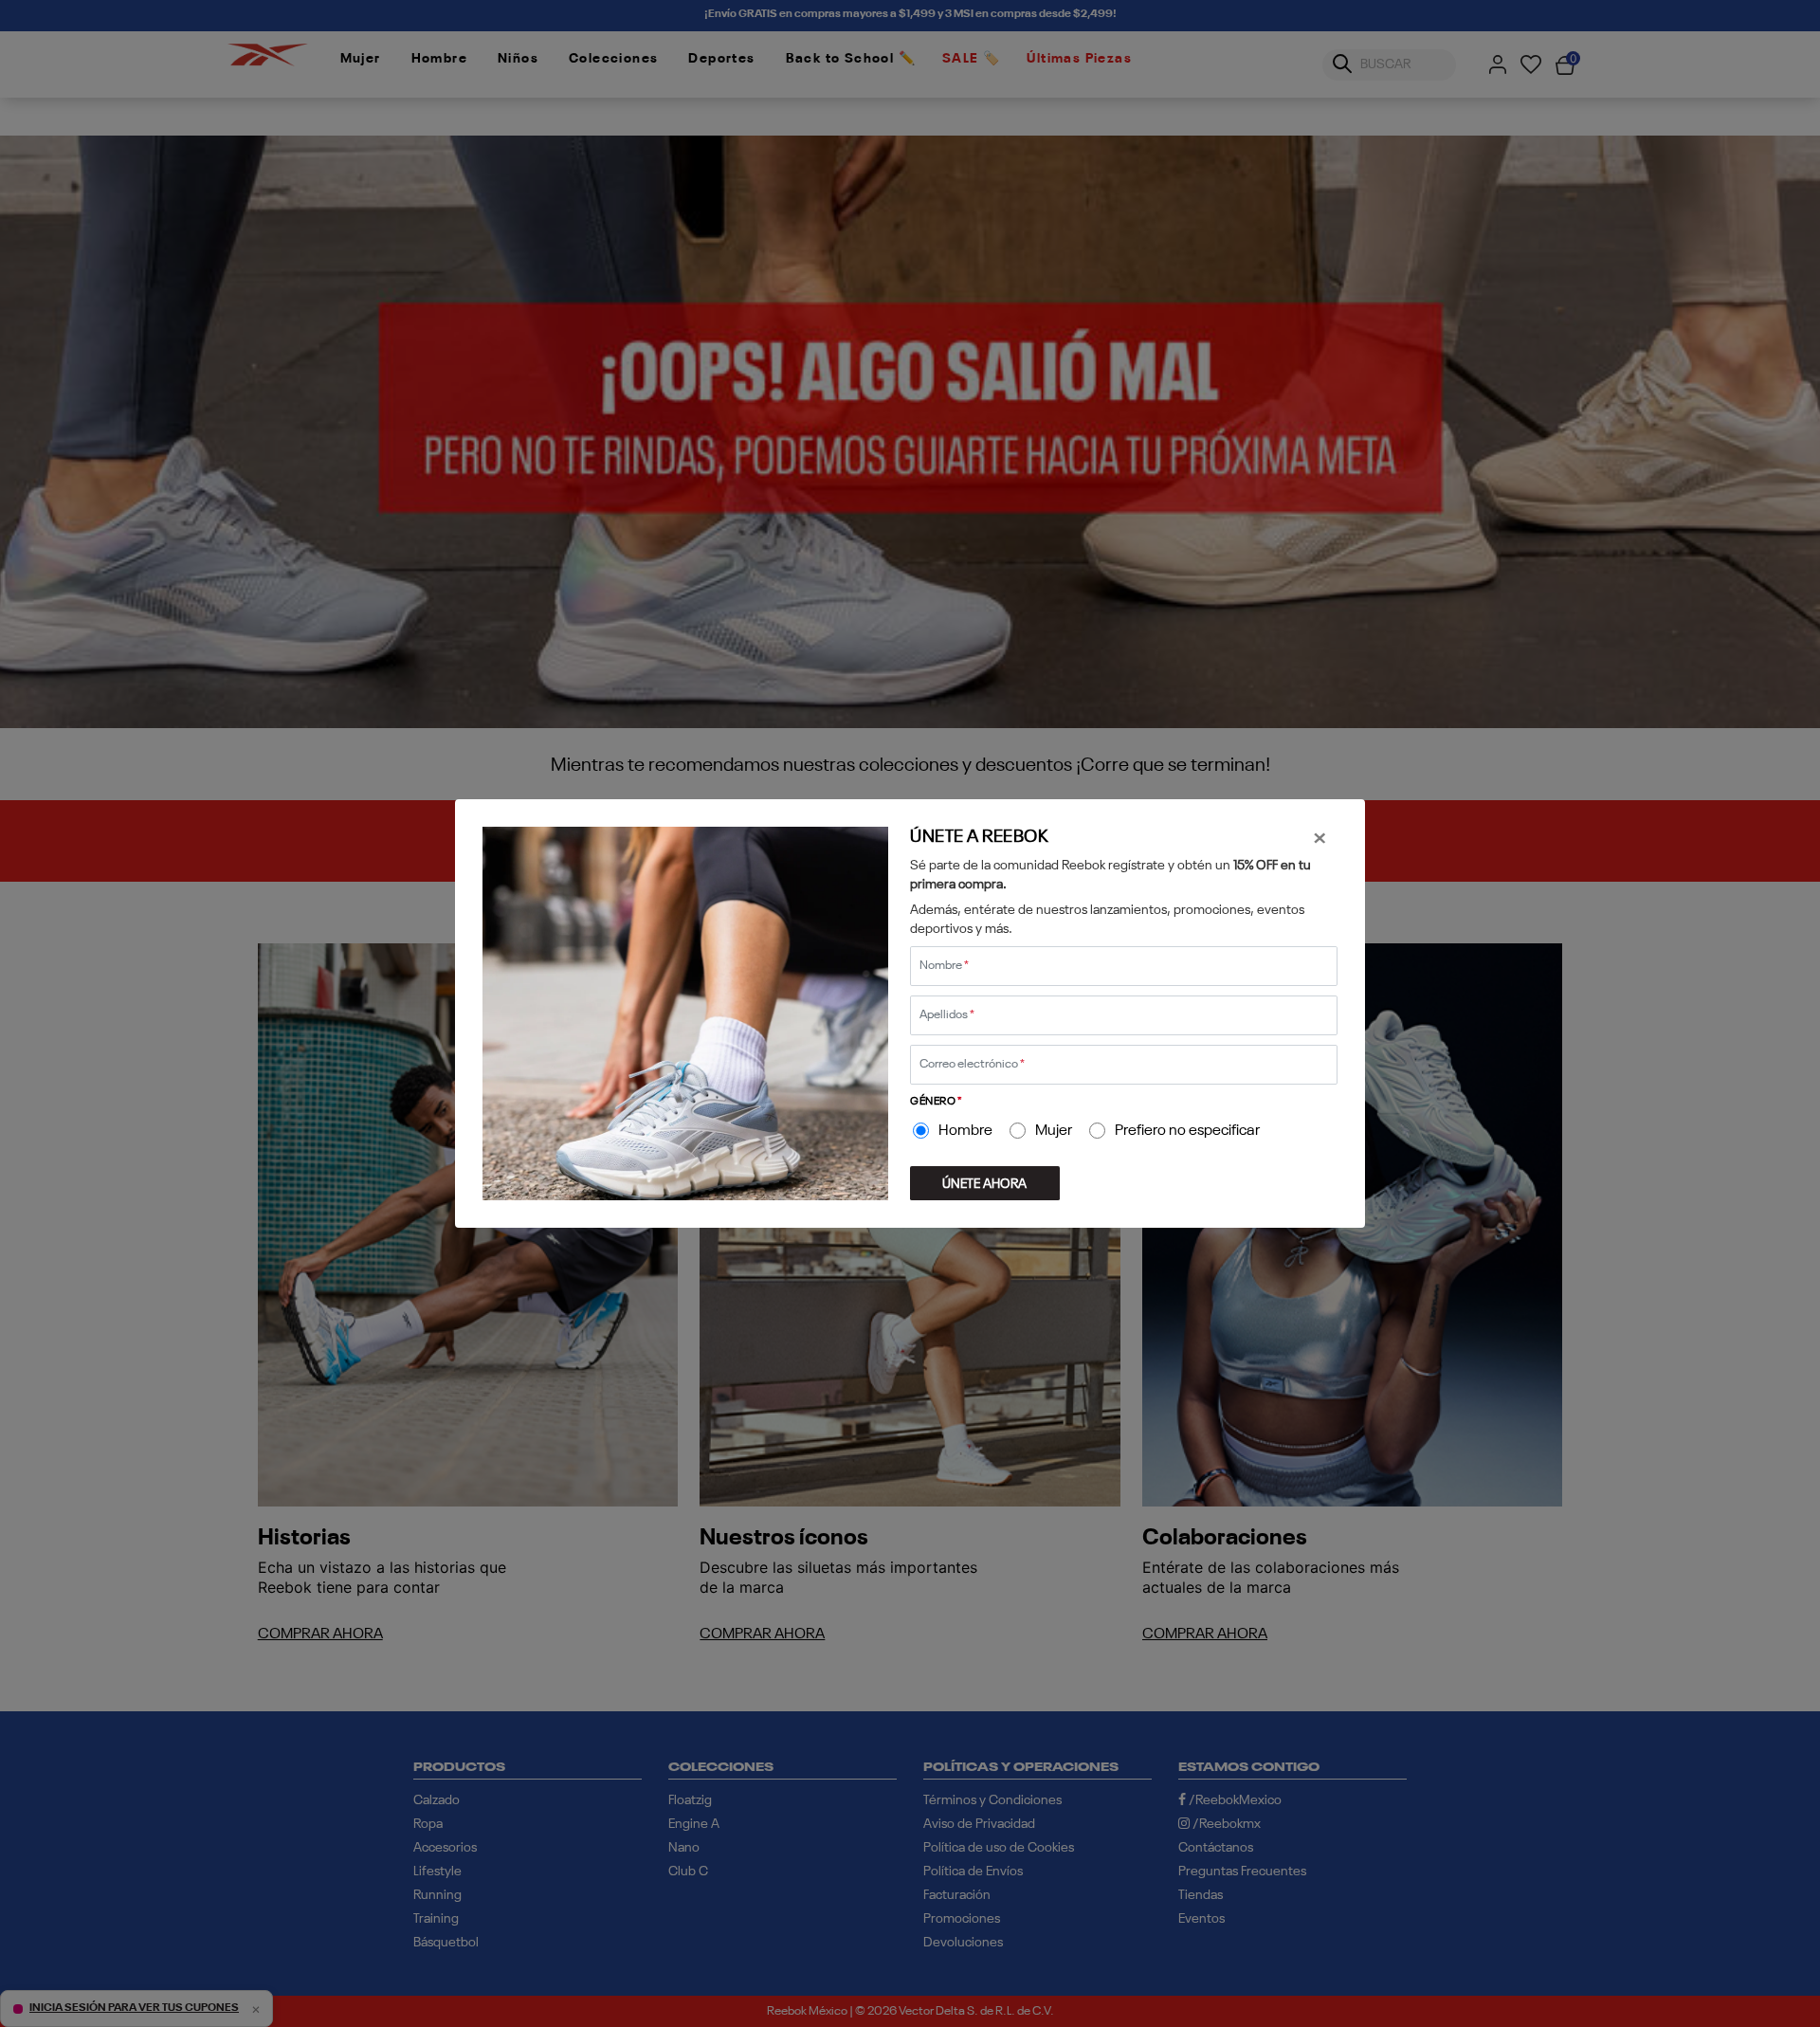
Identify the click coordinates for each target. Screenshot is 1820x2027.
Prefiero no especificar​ (1187, 1131)
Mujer (1054, 1131)
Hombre (965, 1131)
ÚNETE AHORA (984, 1184)
